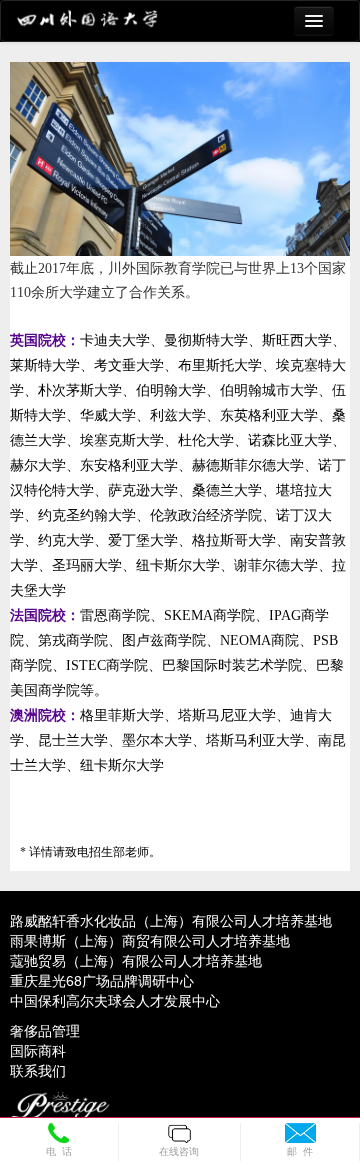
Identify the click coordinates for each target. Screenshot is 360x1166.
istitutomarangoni (103, 21)
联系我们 (38, 1071)
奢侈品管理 (45, 1031)
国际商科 (38, 1051)
